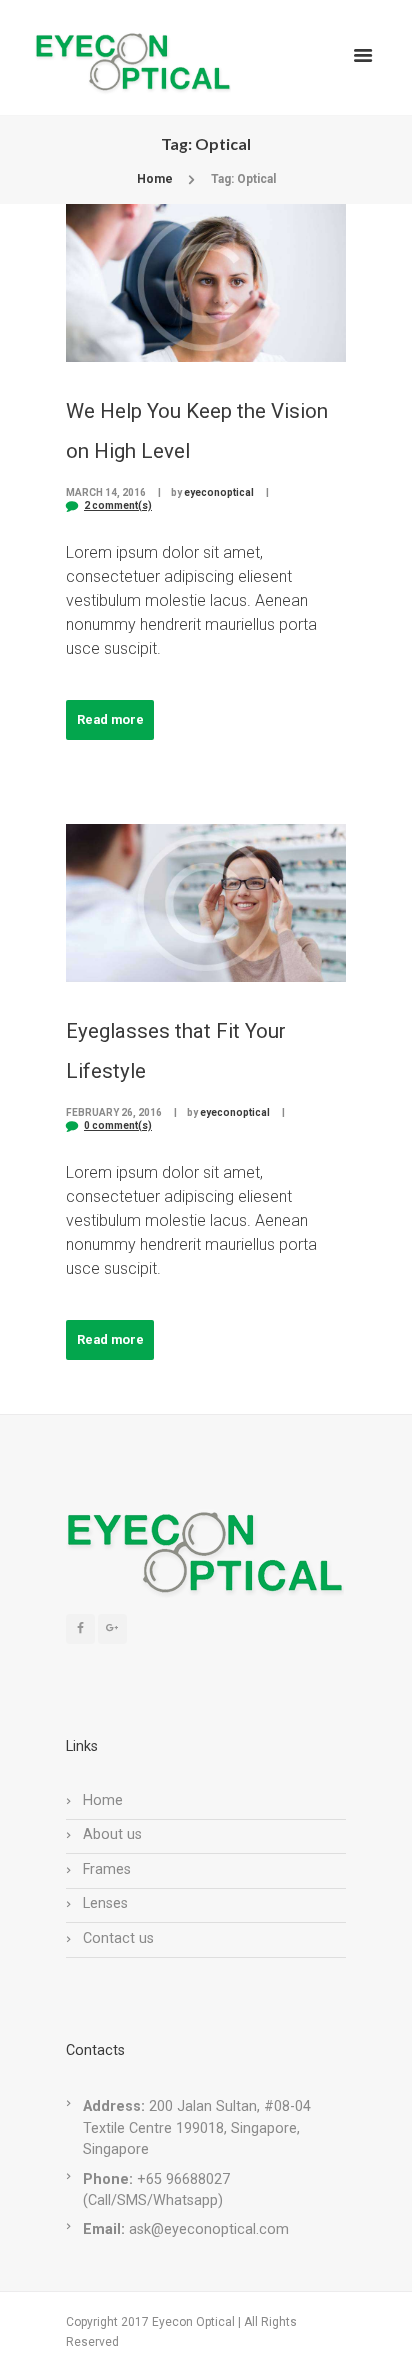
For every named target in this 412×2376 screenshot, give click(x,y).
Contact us (118, 1938)
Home (155, 179)
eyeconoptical (219, 492)
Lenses (105, 1903)
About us (112, 1834)
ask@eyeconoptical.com (209, 2229)
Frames (107, 1869)
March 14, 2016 (106, 492)
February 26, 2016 (114, 1112)
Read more (110, 719)
